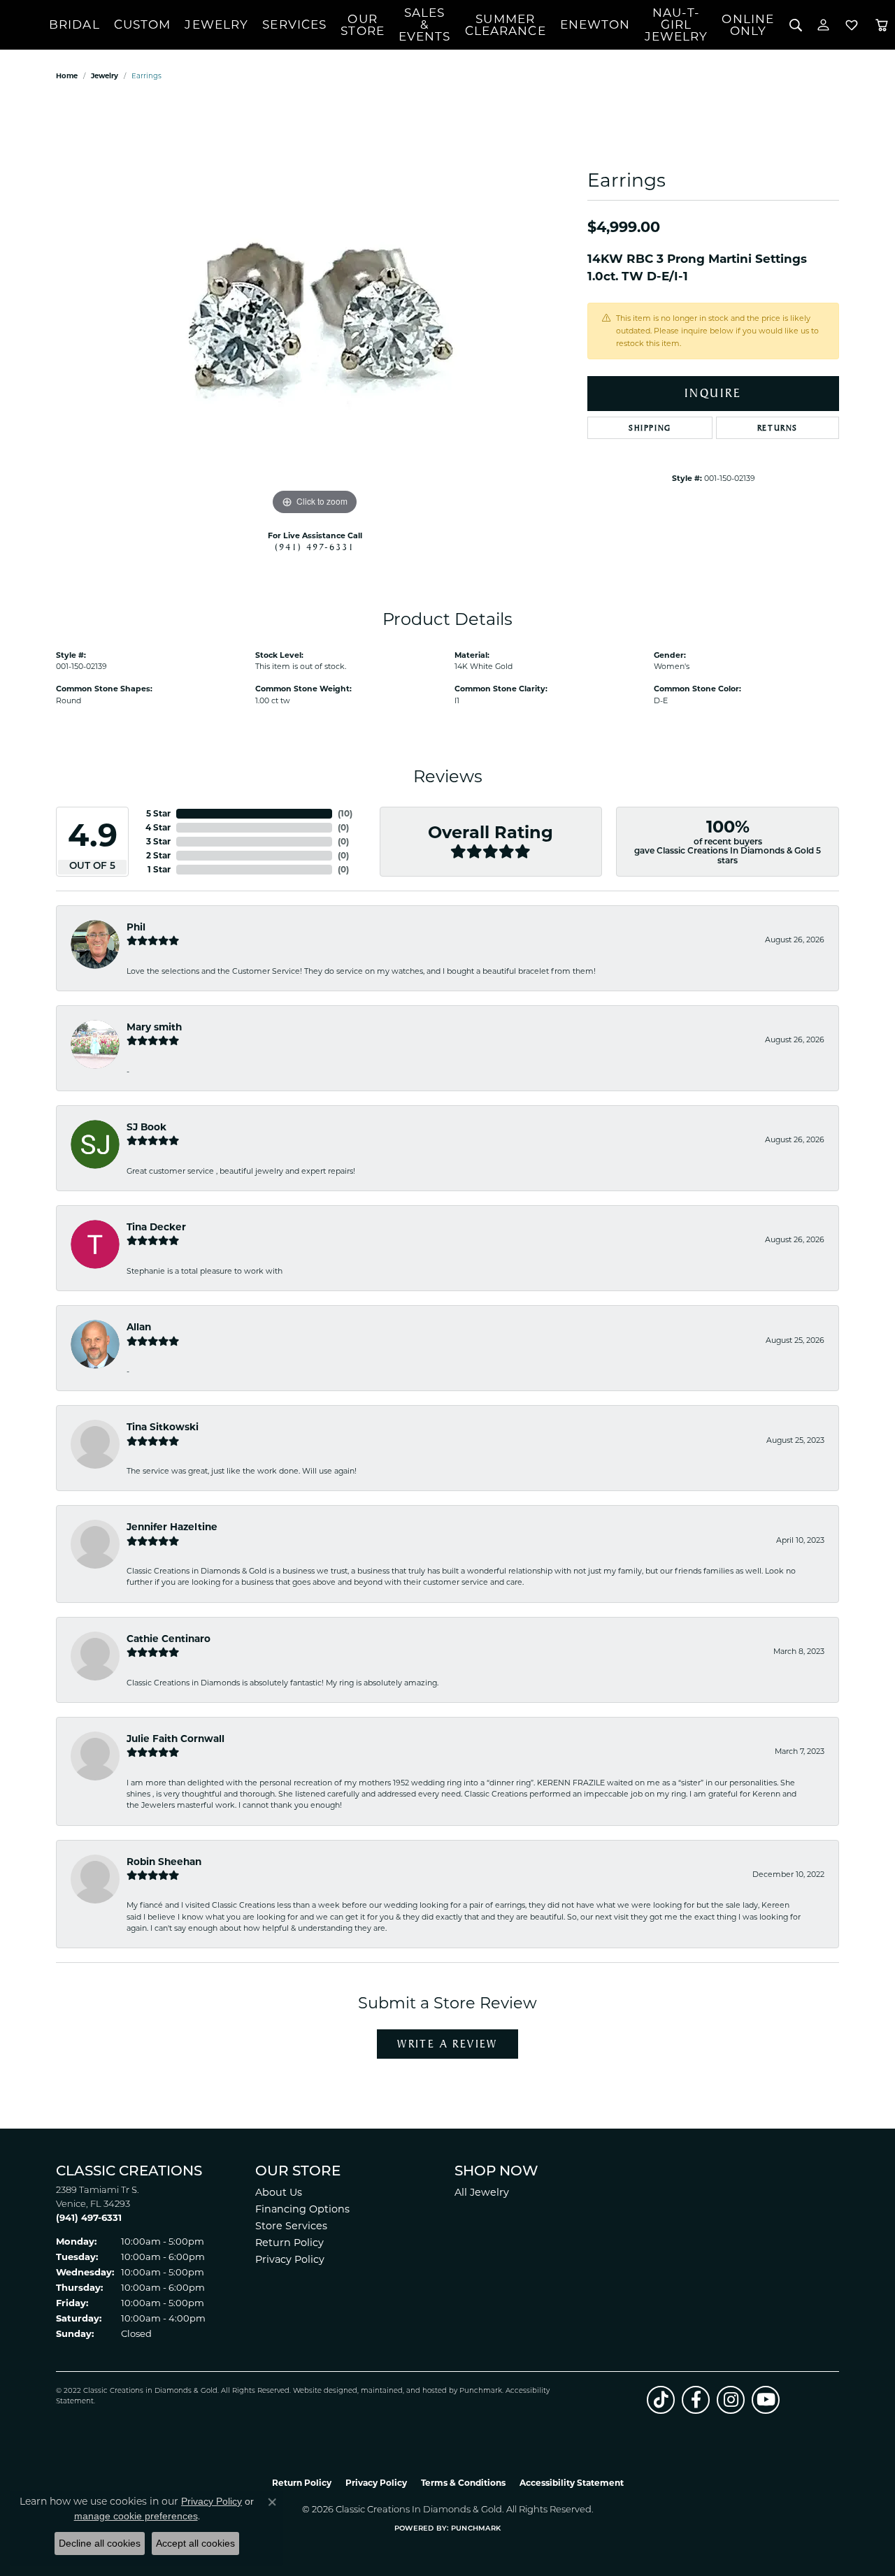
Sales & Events (425, 24)
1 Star (159, 869)
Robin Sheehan (164, 1862)
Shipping (650, 428)
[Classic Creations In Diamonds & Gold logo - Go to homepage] (24, 25)
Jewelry (216, 24)
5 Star (158, 813)
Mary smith (154, 1027)
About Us (279, 2192)
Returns (778, 428)
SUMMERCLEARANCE (506, 25)
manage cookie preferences (136, 2516)
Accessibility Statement (572, 2483)
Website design (321, 2391)
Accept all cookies (195, 2543)
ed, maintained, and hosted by (404, 2391)
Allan (139, 1327)
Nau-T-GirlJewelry (676, 24)
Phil (136, 927)
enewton (595, 24)
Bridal (74, 24)
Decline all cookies (100, 2543)
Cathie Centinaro (169, 1639)
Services (294, 24)
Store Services (291, 2226)
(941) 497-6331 (315, 547)
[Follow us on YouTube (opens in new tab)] (766, 2400)
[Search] (795, 25)
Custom (143, 24)
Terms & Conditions (463, 2483)
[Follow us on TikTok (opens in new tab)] (661, 2400)
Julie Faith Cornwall (176, 1739)
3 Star (158, 841)
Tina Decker (156, 1227)
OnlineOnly (748, 25)
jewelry (105, 76)
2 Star (158, 855)
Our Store (363, 25)
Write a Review (447, 2044)
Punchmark (481, 2391)
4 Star (158, 827)
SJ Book (146, 1127)
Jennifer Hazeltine (172, 1527)
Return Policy (289, 2243)
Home (67, 76)
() (345, 813)
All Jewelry (482, 2192)
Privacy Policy (290, 2259)
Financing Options (302, 2209)
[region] (315, 309)
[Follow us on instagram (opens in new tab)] (731, 2400)
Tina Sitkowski (163, 1427)
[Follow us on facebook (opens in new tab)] (696, 2400)
